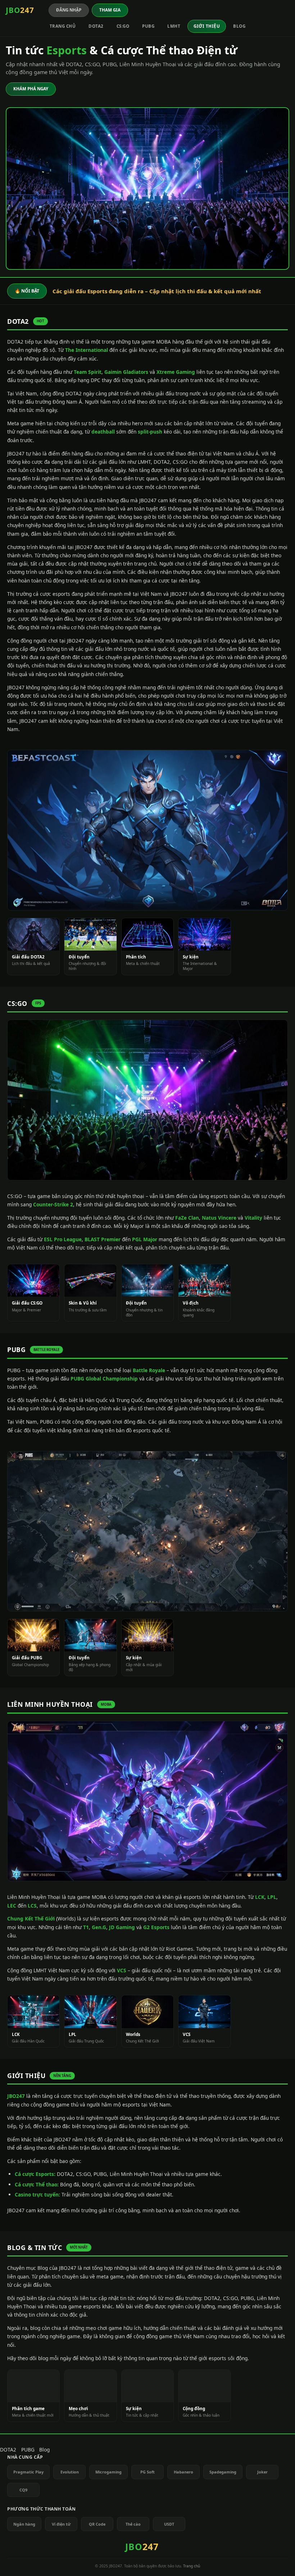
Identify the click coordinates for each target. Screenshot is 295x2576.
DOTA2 (96, 26)
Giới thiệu (207, 26)
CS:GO (123, 26)
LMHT (174, 26)
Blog (239, 26)
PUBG (148, 26)
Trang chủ (63, 26)
